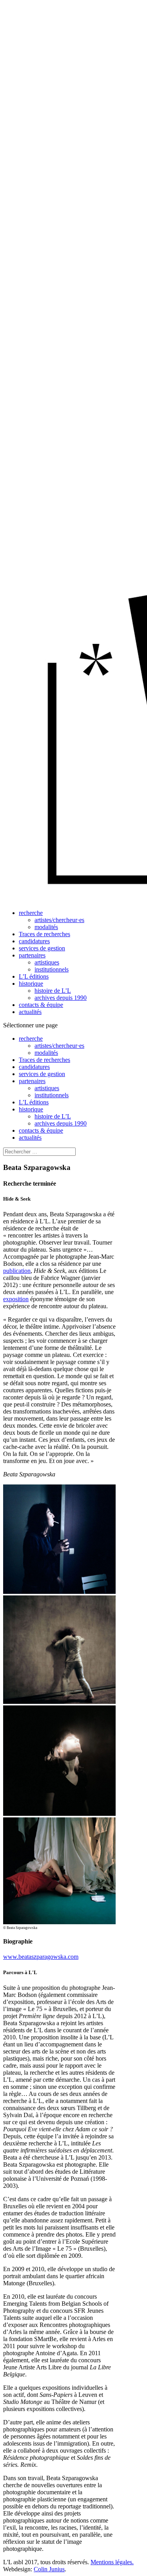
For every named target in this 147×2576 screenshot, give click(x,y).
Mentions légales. (112, 2562)
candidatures (34, 941)
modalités (46, 927)
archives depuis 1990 (61, 998)
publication (17, 1271)
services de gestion (42, 948)
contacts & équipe (41, 1005)
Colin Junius (49, 2569)
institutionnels (52, 969)
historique (31, 984)
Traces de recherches (44, 934)
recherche (31, 913)
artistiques (47, 962)
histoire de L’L (53, 991)
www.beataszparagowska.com (41, 1957)
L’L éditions (34, 976)
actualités (30, 1012)
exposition (16, 1299)
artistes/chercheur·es (59, 920)
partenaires (32, 955)
